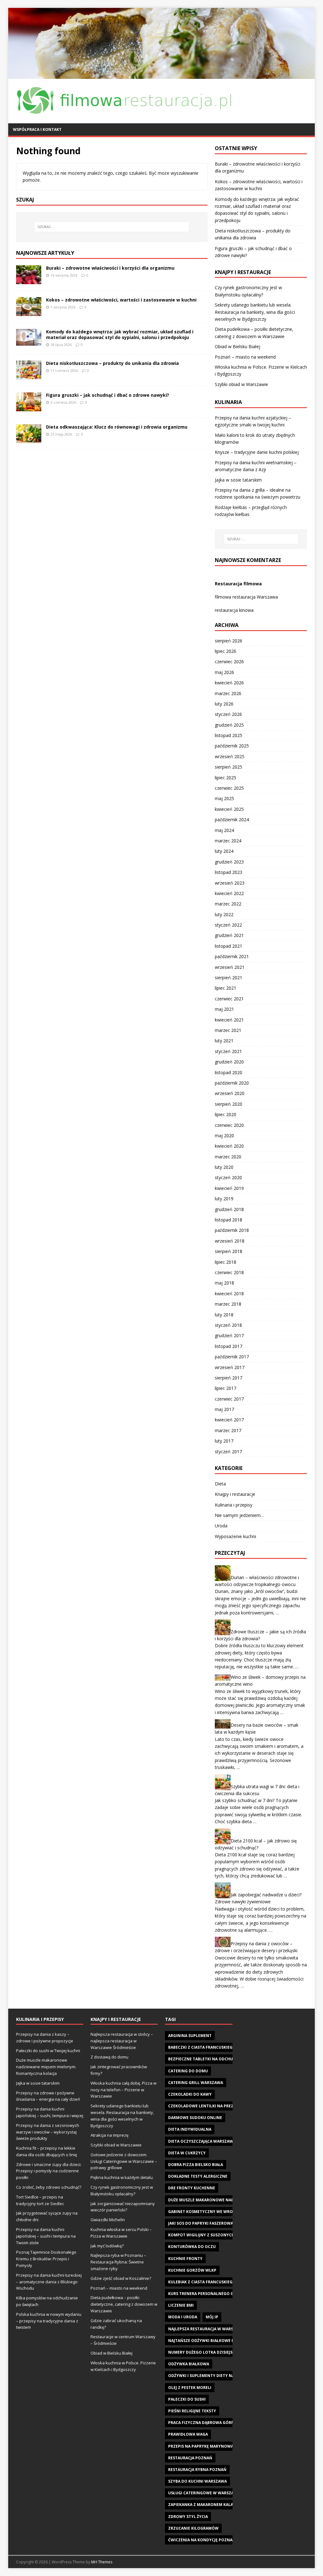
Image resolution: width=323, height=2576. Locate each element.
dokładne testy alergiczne (198, 2176)
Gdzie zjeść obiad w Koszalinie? (121, 2278)
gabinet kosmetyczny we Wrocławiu (208, 2212)
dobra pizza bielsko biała (196, 2165)
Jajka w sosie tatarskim (238, 480)
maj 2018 (224, 1283)
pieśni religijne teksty (192, 2411)
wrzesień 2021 (230, 967)
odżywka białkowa (189, 2364)
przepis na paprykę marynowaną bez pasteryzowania (226, 2446)
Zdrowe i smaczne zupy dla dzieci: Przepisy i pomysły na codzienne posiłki (49, 2171)
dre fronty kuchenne (192, 2188)
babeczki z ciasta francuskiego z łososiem (214, 2047)
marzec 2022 (228, 904)
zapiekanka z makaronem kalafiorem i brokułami (221, 2505)
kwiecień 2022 (229, 893)
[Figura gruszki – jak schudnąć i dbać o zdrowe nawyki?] (29, 407)
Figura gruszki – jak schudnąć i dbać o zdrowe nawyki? (108, 395)
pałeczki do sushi (187, 2399)
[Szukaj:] (112, 227)
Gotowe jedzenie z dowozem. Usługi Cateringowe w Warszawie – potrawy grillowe (124, 2161)
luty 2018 (224, 1315)
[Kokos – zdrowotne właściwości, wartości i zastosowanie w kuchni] (29, 312)
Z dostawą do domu (109, 2057)
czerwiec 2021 (229, 999)
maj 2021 (224, 1009)
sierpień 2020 (229, 1104)
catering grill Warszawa (196, 2083)
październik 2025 (232, 746)
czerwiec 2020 (229, 1125)
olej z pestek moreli (190, 2388)
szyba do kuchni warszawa (197, 2481)
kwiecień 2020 (229, 1146)
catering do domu (188, 2071)
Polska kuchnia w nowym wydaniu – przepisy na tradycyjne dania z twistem (49, 2321)
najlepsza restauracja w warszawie (207, 2329)
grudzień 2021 (229, 935)
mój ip (212, 2317)
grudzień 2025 (229, 725)
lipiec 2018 (226, 1262)
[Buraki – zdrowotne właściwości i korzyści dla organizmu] (29, 280)
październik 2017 (232, 1357)
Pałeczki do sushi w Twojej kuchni (48, 2051)
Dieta (220, 1484)
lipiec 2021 (226, 988)
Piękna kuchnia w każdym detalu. (122, 2177)
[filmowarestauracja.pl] (162, 75)
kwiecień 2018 (229, 1294)
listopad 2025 (229, 735)
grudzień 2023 (229, 862)
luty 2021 (224, 1041)
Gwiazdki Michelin (108, 2220)
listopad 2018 (229, 1220)
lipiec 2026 (226, 651)
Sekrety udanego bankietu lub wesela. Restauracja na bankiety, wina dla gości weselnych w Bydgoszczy (255, 312)
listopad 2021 (229, 946)
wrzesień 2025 (230, 756)
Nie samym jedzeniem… (239, 1515)
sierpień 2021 (229, 978)
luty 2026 (224, 704)
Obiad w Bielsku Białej (238, 346)
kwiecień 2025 (229, 809)
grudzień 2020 (229, 1062)
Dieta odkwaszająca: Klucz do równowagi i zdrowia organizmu (117, 427)
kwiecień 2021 (229, 1020)
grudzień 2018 (229, 1209)
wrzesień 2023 (230, 883)
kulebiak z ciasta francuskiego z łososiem (214, 2282)
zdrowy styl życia (188, 2517)
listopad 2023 (229, 872)
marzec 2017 (228, 1430)
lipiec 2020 (226, 1114)
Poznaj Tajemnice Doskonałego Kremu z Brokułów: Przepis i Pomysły (46, 2259)
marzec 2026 (228, 693)
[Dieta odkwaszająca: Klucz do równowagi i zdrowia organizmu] (29, 439)
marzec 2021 (228, 1030)
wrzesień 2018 (230, 1241)
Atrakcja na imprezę (109, 2135)
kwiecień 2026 (229, 683)
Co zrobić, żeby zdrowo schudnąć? (49, 2187)
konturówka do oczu (192, 2247)
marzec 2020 (228, 1157)
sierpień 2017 (229, 1378)
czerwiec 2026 (229, 662)
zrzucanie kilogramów (193, 2528)
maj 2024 (224, 830)
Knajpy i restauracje (235, 1494)
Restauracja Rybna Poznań (197, 2470)
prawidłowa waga (188, 2434)
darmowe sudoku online (195, 2118)
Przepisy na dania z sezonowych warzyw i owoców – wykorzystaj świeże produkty (48, 2132)
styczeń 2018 (228, 1325)
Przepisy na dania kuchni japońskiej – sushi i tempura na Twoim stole (46, 2236)
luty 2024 (224, 851)
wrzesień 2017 (230, 1367)
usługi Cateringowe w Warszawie (205, 2493)
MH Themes (102, 2562)
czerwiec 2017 (229, 1399)
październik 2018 (232, 1230)
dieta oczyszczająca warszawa (202, 2141)
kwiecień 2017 (229, 1420)
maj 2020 (224, 1136)
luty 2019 (224, 1199)
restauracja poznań (190, 2458)
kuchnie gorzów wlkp (192, 2270)
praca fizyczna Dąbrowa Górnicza (206, 2423)
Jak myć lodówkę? (107, 2246)
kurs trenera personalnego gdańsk (207, 2294)
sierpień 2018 (229, 1251)
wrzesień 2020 (230, 1093)
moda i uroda (183, 2317)
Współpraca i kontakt (37, 129)
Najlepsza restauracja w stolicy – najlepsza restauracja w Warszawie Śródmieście (122, 2041)
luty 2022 (224, 914)
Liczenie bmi (181, 2305)
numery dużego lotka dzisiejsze (203, 2352)
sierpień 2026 (229, 641)
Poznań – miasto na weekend (245, 357)
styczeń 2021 (228, 1051)
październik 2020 (232, 1083)
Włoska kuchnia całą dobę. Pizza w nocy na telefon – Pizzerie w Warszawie (123, 2090)
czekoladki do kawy (190, 2094)
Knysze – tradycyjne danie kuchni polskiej (257, 452)
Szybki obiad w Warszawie (241, 384)
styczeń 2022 (228, 925)
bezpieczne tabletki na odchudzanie (208, 2059)
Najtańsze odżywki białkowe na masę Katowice (219, 2341)
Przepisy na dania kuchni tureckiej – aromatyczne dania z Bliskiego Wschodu (49, 2282)
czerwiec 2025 (229, 788)
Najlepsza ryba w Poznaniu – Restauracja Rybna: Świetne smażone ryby (118, 2262)
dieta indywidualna (190, 2129)
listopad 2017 (229, 1346)
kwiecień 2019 (229, 1188)
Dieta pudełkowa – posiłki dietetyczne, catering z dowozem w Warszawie (124, 2304)
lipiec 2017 (226, 1388)
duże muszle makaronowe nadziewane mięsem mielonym (229, 2200)
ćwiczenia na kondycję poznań (202, 2540)
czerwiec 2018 (229, 1272)
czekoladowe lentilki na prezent (205, 2106)
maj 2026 (224, 672)
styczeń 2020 (228, 1177)
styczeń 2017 (228, 1452)
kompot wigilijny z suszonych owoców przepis (220, 2235)
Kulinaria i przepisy (234, 1505)
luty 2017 (224, 1441)
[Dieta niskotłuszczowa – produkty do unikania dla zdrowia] (29, 375)
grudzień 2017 (229, 1335)
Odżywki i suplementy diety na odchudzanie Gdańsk (225, 2376)
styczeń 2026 (228, 714)
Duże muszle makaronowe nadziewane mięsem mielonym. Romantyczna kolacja (46, 2067)
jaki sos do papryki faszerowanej (204, 2223)
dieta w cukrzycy (187, 2153)
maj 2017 (224, 1409)
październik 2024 (232, 820)
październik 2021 (232, 956)
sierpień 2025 (229, 767)
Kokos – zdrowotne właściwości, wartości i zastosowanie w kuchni (121, 300)
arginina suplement (190, 2036)
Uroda (221, 1526)
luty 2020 (224, 1167)
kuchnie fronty (185, 2259)
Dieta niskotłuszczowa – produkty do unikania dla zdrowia (112, 363)
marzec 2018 (228, 1304)
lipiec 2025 (226, 778)
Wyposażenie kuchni (235, 1536)
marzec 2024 (228, 841)
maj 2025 (224, 798)
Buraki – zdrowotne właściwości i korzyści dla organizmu (110, 268)
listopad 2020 (229, 1072)
